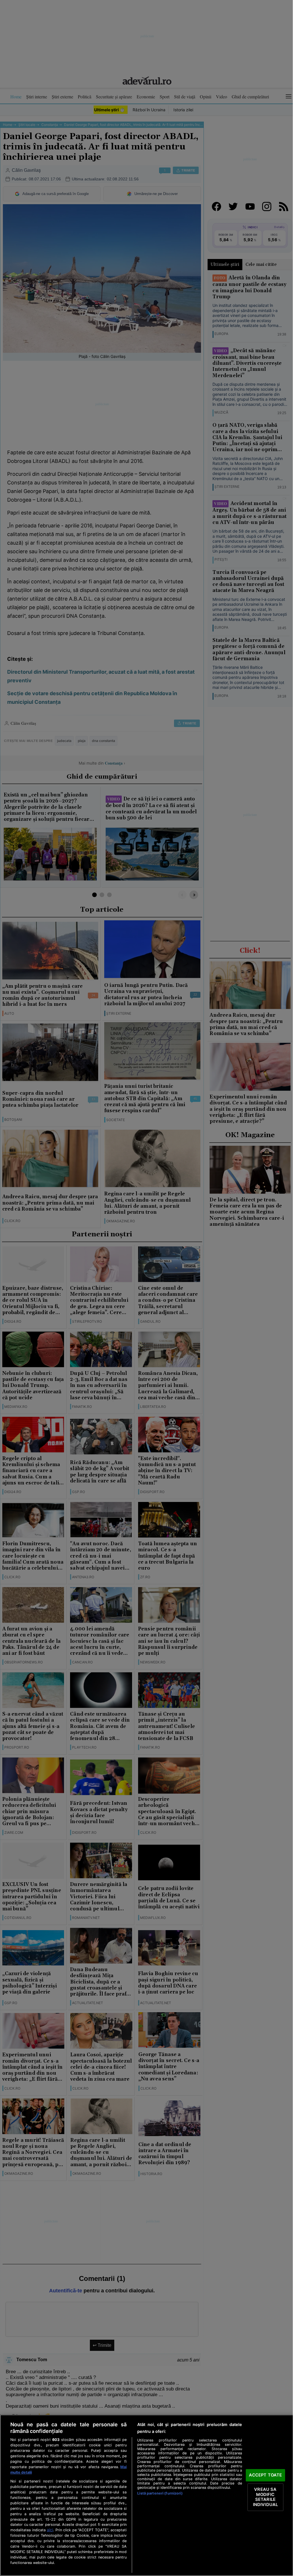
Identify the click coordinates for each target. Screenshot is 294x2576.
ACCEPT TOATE (266, 2475)
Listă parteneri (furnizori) (160, 2493)
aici (50, 2530)
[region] (147, 2495)
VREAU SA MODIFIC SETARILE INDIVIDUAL (265, 2497)
